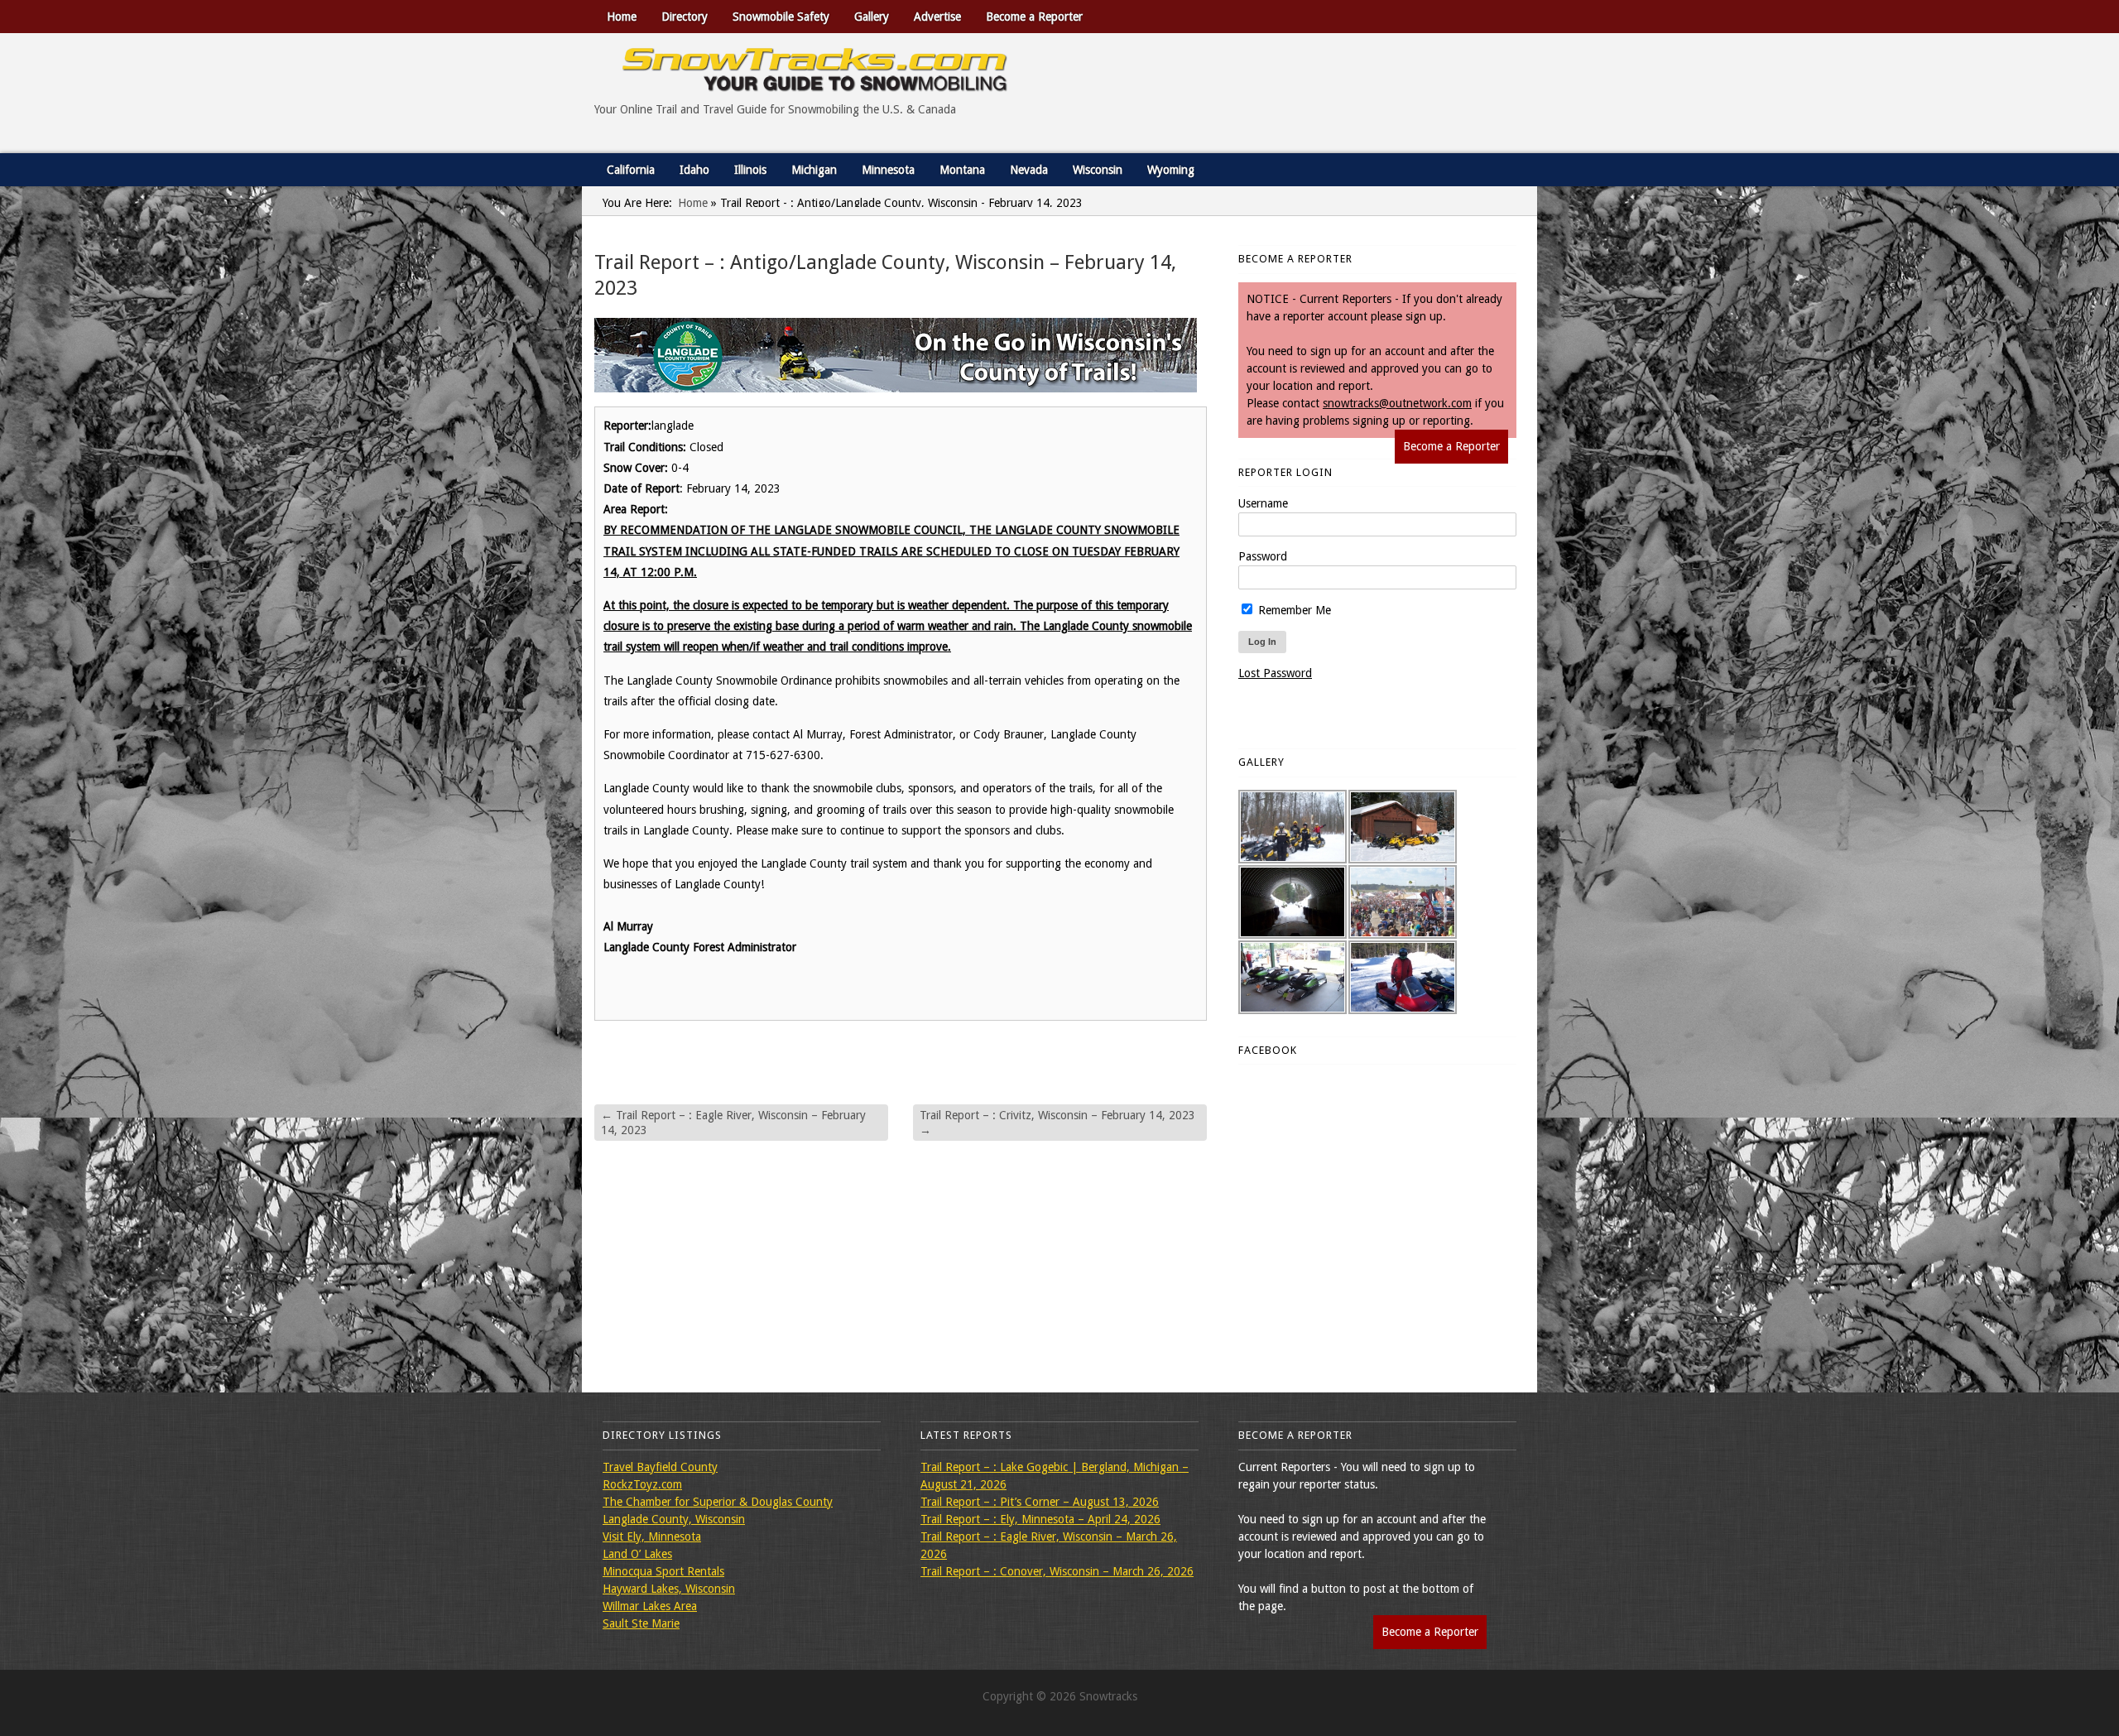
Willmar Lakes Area (650, 1606)
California (631, 170)
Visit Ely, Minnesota (652, 1536)
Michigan (814, 170)
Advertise (937, 17)
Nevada (1029, 170)
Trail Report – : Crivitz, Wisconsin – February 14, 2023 (1057, 1123)
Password (1263, 556)
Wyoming (1171, 170)
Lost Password (1275, 673)
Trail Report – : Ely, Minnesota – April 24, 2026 (1040, 1519)
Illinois (750, 170)
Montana (962, 170)
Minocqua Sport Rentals (663, 1571)
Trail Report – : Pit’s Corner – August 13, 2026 (1040, 1502)
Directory (685, 17)
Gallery (872, 17)
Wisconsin (1098, 170)
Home (622, 17)
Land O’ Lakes (637, 1554)
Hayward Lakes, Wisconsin (669, 1589)
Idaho (694, 170)
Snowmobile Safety (781, 17)
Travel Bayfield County (660, 1467)
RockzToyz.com (642, 1484)
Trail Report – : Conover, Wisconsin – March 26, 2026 (1057, 1571)
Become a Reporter (1034, 17)
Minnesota (888, 170)
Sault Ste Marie (641, 1623)
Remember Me (1293, 610)
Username (1263, 503)
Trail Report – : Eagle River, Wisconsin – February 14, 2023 (733, 1123)
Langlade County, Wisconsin (674, 1519)
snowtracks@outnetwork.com (1397, 403)
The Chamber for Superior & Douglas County (718, 1502)
